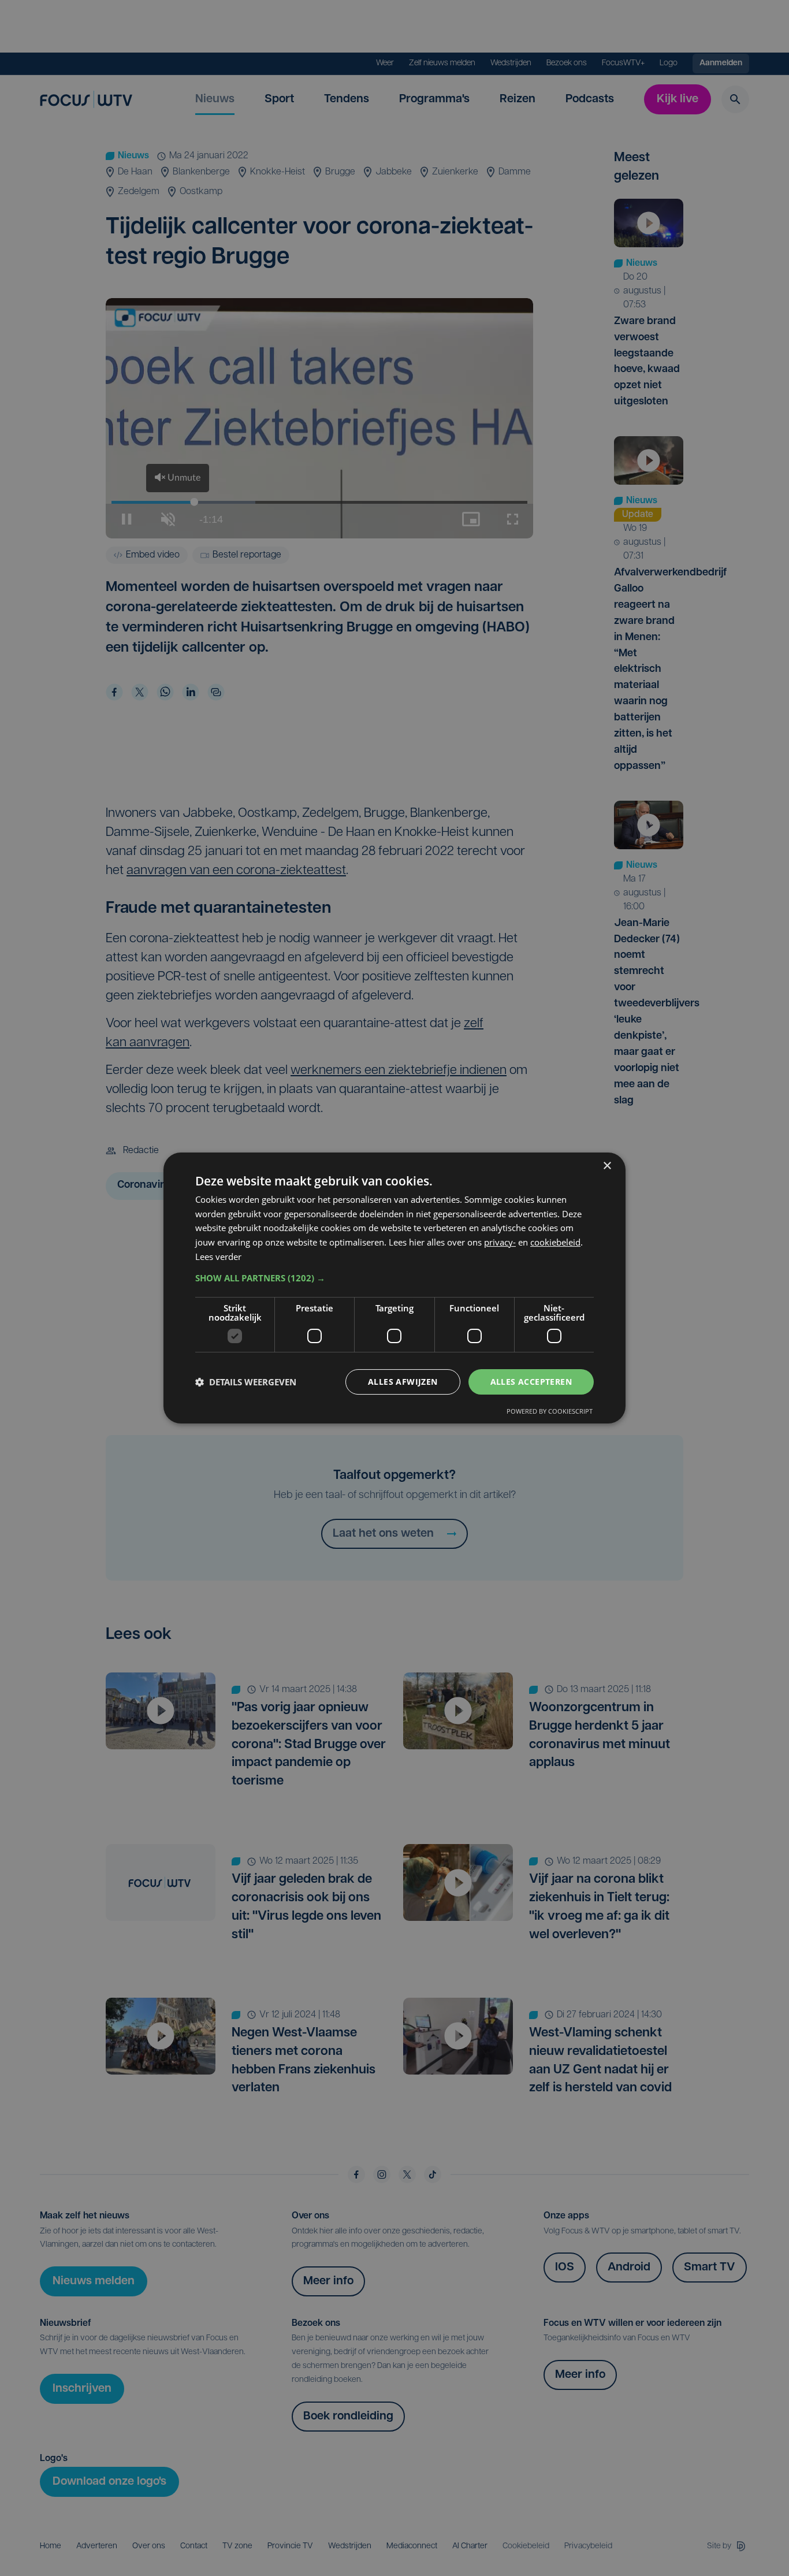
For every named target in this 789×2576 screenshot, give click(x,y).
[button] (394, 1278)
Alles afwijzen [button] (403, 1382)
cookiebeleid (555, 1242)
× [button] (607, 1166)
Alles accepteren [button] (531, 1382)
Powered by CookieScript (550, 1411)
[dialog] (394, 1288)
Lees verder (218, 1257)
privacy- (500, 1242)
